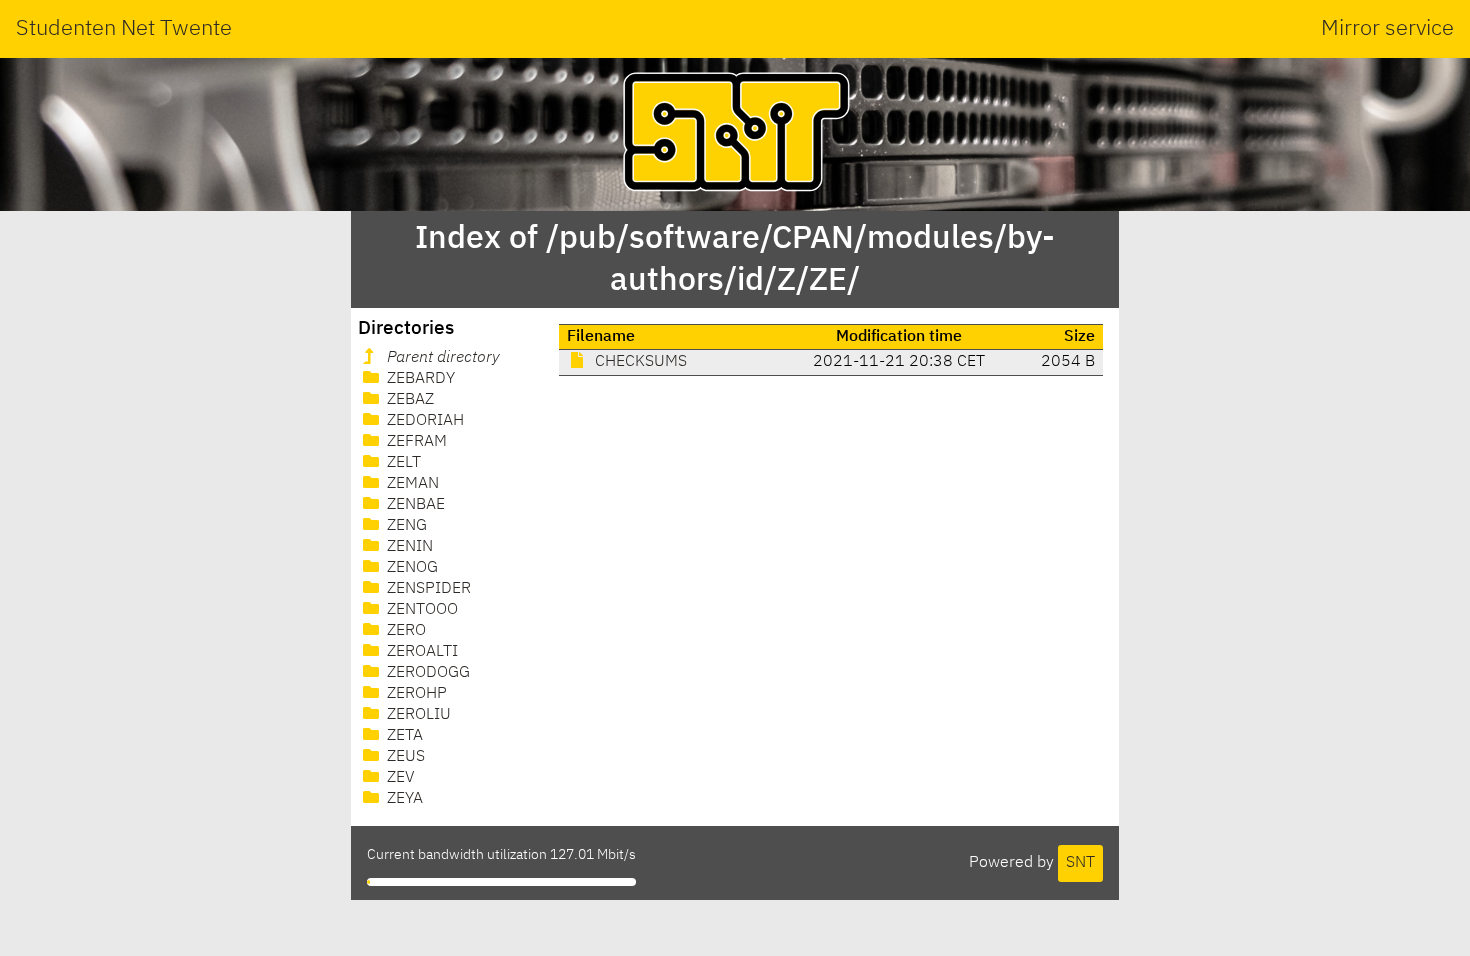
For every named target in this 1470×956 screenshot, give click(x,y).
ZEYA (403, 799)
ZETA (403, 736)
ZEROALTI (420, 652)
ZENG (405, 526)
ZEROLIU (417, 715)
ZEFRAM (415, 442)
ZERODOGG (426, 673)
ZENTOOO (420, 610)
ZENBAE (414, 505)
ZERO (404, 631)
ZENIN (408, 547)
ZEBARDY (419, 379)
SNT (1080, 863)
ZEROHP (415, 694)
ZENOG (410, 568)
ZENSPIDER (427, 589)
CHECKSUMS (639, 362)
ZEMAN (411, 484)
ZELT (402, 463)
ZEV (399, 778)
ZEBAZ (408, 400)
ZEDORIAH (423, 421)
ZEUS (404, 757)
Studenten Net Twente (124, 29)
